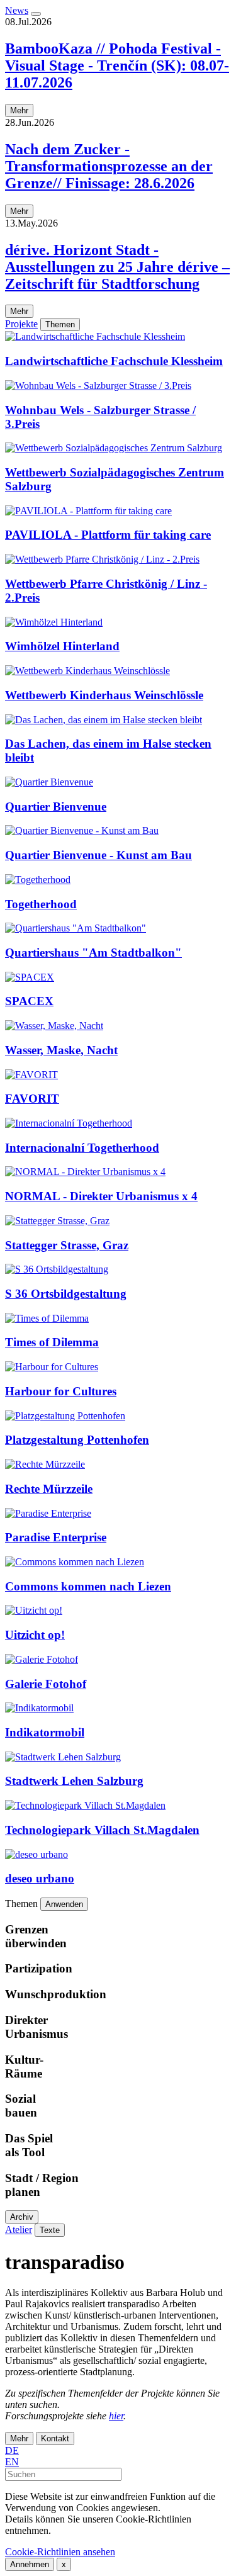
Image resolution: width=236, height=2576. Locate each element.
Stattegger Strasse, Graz (67, 1245)
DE (12, 2450)
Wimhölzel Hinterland (62, 646)
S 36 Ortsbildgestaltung (66, 1294)
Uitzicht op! (35, 1635)
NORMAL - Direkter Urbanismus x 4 (101, 1196)
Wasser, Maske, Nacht (61, 1050)
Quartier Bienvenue (56, 807)
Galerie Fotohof (46, 1684)
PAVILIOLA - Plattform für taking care (108, 535)
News (17, 10)
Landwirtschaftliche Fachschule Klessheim (114, 361)
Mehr (19, 110)
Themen (60, 324)
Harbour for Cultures (61, 1391)
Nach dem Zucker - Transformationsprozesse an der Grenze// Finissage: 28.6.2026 (109, 166)
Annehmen (30, 2564)
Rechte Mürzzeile (49, 1489)
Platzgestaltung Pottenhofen (77, 1440)
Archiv (22, 2217)
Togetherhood (41, 904)
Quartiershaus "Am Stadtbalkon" (93, 953)
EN (12, 2462)
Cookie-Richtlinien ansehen (60, 2552)
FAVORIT (32, 1099)
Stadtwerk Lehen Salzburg (74, 1781)
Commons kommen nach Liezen (88, 1586)
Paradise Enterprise (56, 1537)
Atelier (19, 2230)
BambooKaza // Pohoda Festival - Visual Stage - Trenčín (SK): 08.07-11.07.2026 (117, 65)
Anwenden (64, 1904)
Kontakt (55, 2438)
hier (116, 2416)
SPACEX (29, 1001)
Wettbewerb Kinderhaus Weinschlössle (104, 695)
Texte (50, 2230)
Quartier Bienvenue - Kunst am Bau (98, 855)
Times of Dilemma (52, 1342)
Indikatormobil (45, 1732)
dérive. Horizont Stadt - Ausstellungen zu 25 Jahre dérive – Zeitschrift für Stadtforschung (117, 267)
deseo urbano (40, 1878)
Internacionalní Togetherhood (82, 1148)
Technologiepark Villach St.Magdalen (102, 1830)
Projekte (21, 324)
